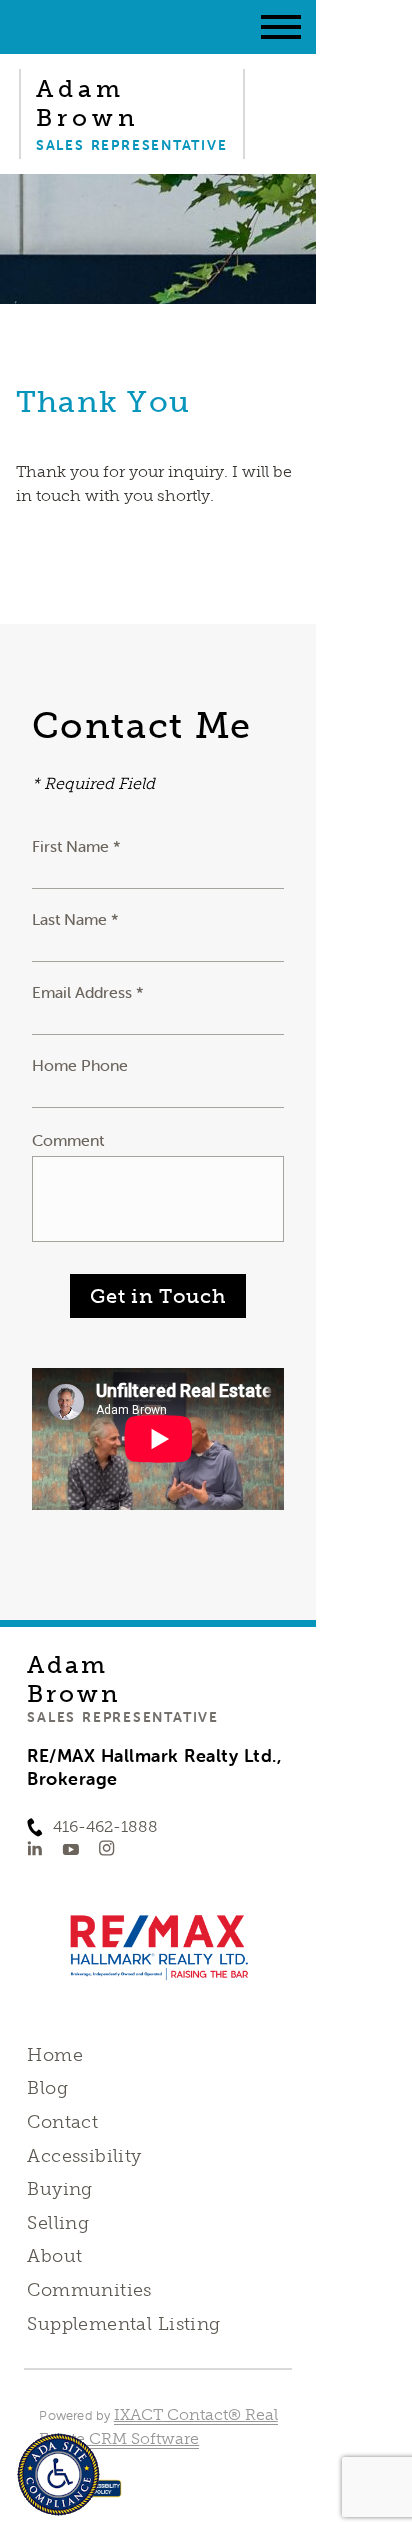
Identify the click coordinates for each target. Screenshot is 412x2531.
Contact (62, 2122)
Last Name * (75, 919)
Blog (47, 2088)
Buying (60, 2189)
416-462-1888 (105, 1826)
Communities (89, 2290)
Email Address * (88, 992)
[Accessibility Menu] (58, 2474)
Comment (68, 1140)
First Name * (76, 846)
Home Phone (80, 1065)
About (54, 2256)
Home (55, 2055)
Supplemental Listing (123, 2324)
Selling (58, 2223)
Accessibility (84, 2156)
